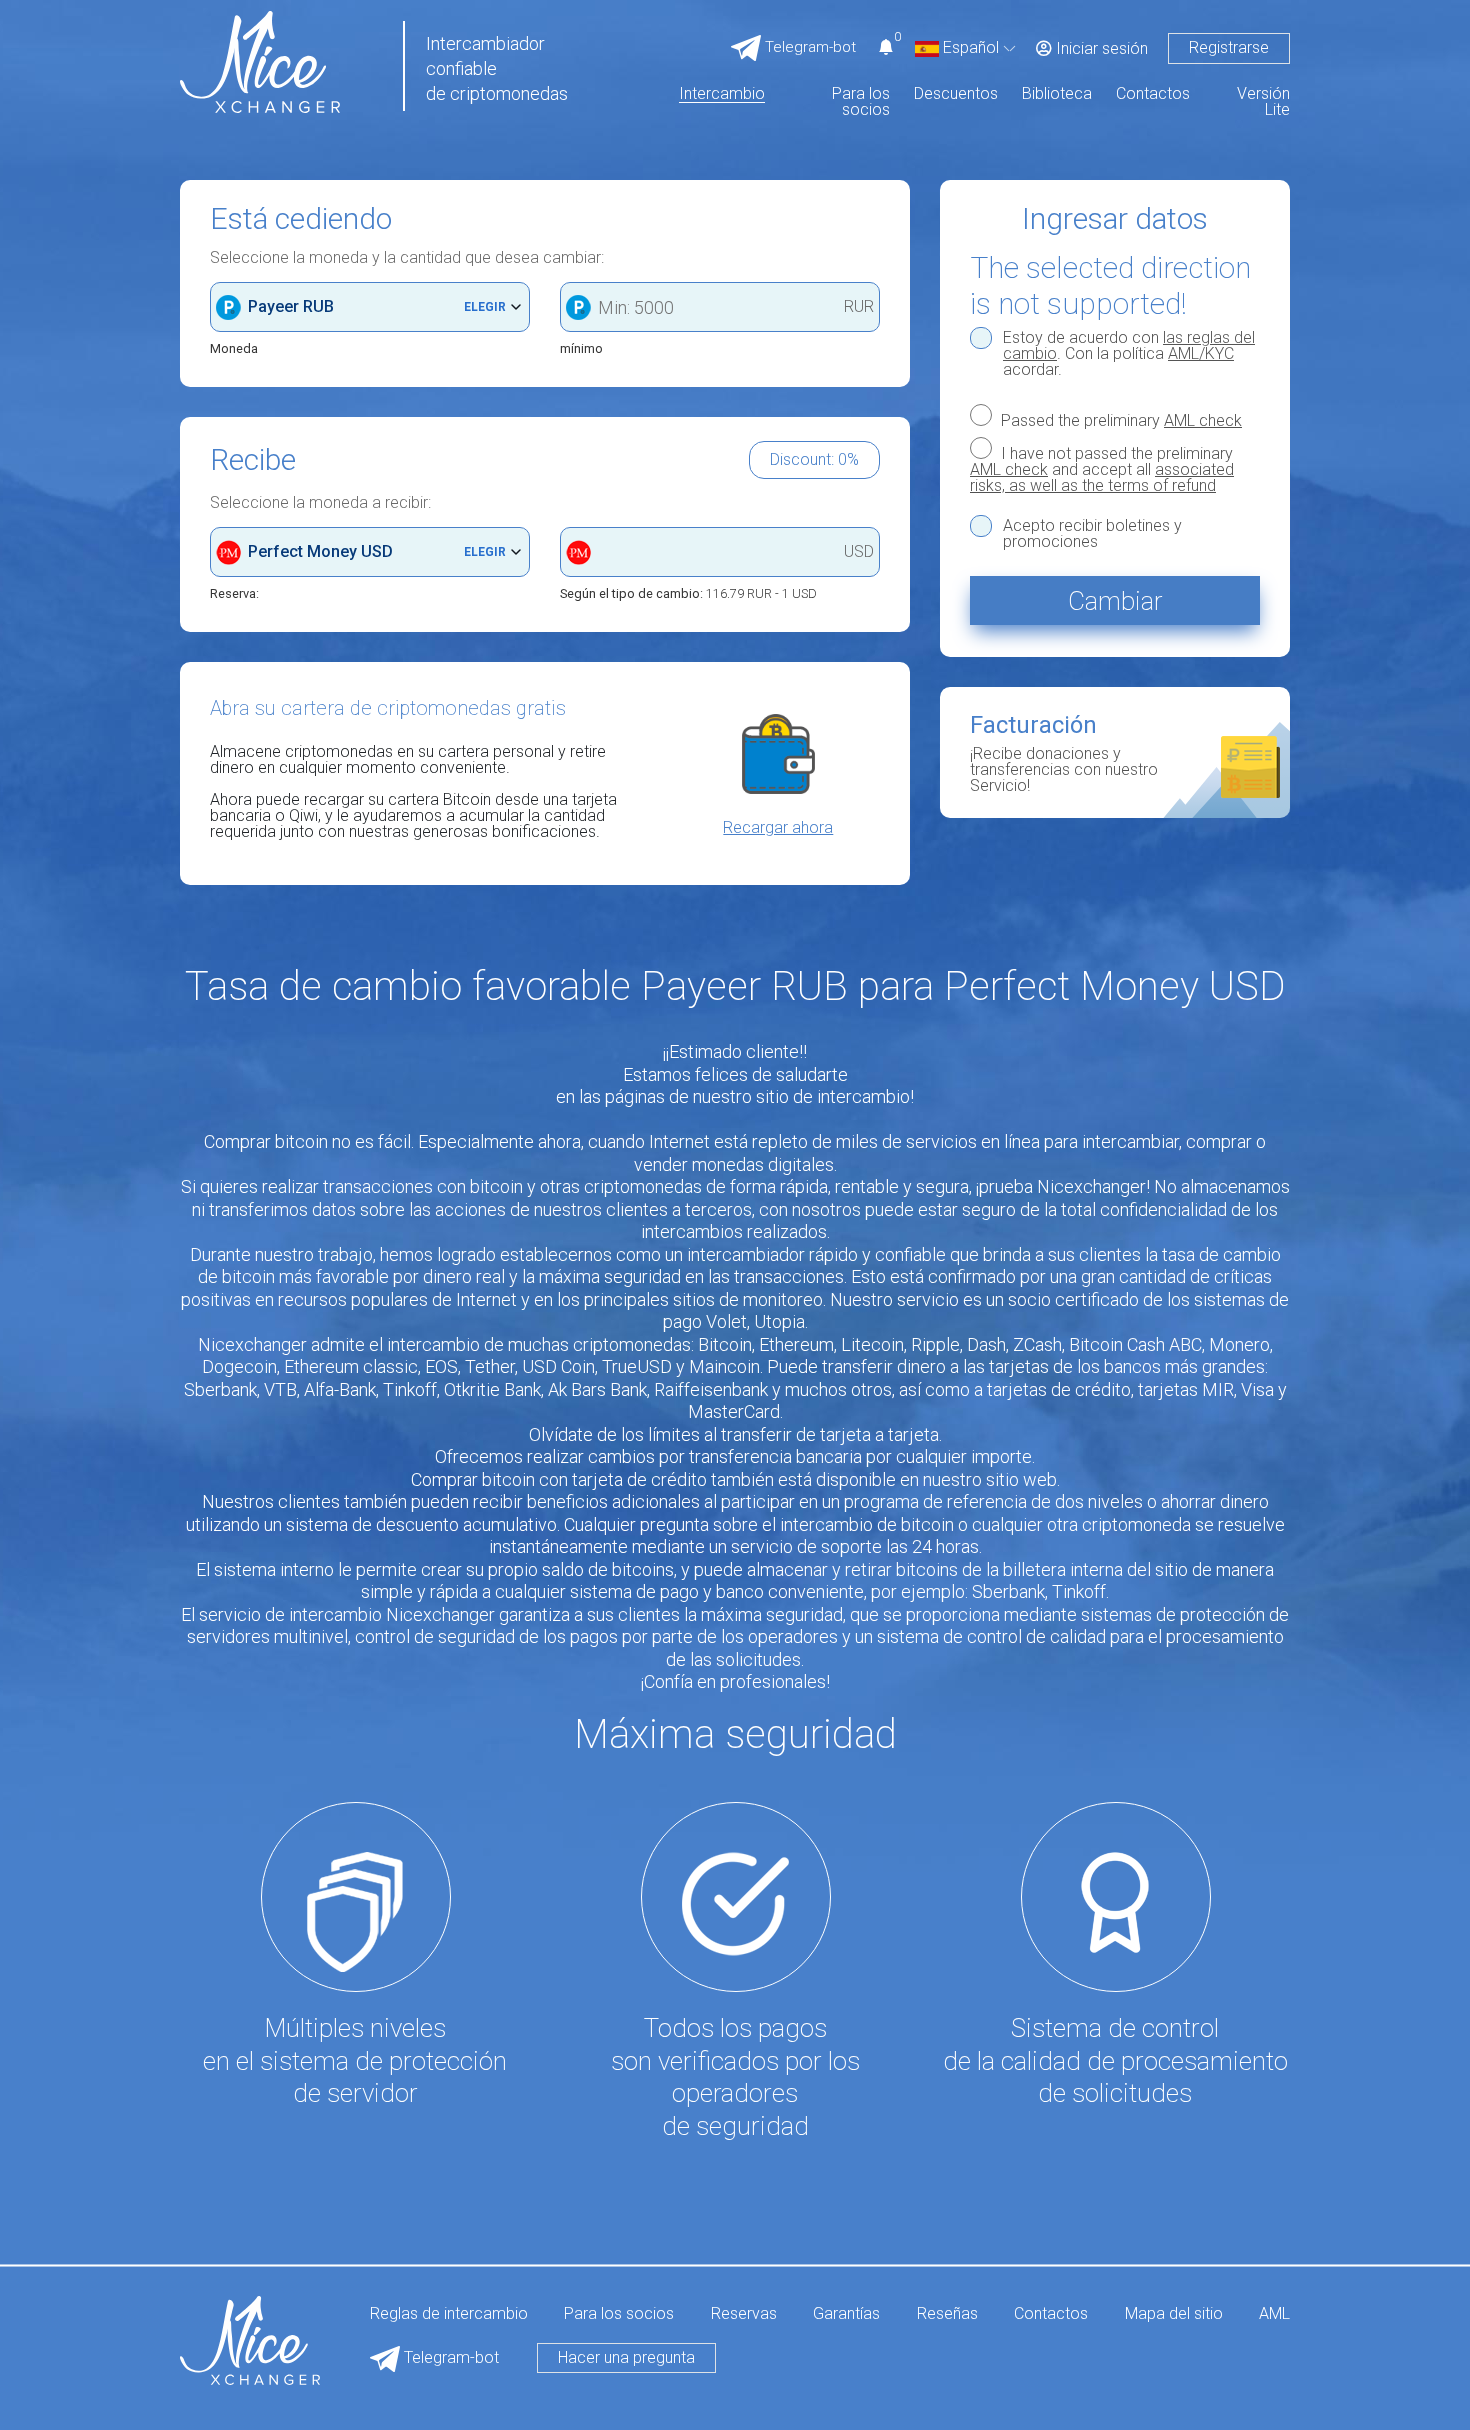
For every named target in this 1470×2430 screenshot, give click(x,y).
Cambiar (1115, 601)
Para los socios (861, 102)
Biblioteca (1057, 94)
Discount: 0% (814, 459)
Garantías (846, 2314)
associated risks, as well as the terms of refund (1102, 477)
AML (1274, 2314)
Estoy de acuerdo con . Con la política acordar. (1129, 354)
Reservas (744, 2314)
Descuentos (956, 94)
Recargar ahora (778, 828)
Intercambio (722, 94)
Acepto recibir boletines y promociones (1092, 534)
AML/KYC (1201, 353)
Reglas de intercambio (449, 2314)
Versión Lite (1263, 102)
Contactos (1153, 94)
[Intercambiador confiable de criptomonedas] (260, 60)
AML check (1203, 420)
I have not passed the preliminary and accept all (1102, 469)
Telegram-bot (449, 2357)
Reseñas (947, 2314)
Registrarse (1229, 47)
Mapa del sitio (1174, 2314)
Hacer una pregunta (626, 2357)
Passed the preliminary (1119, 420)
